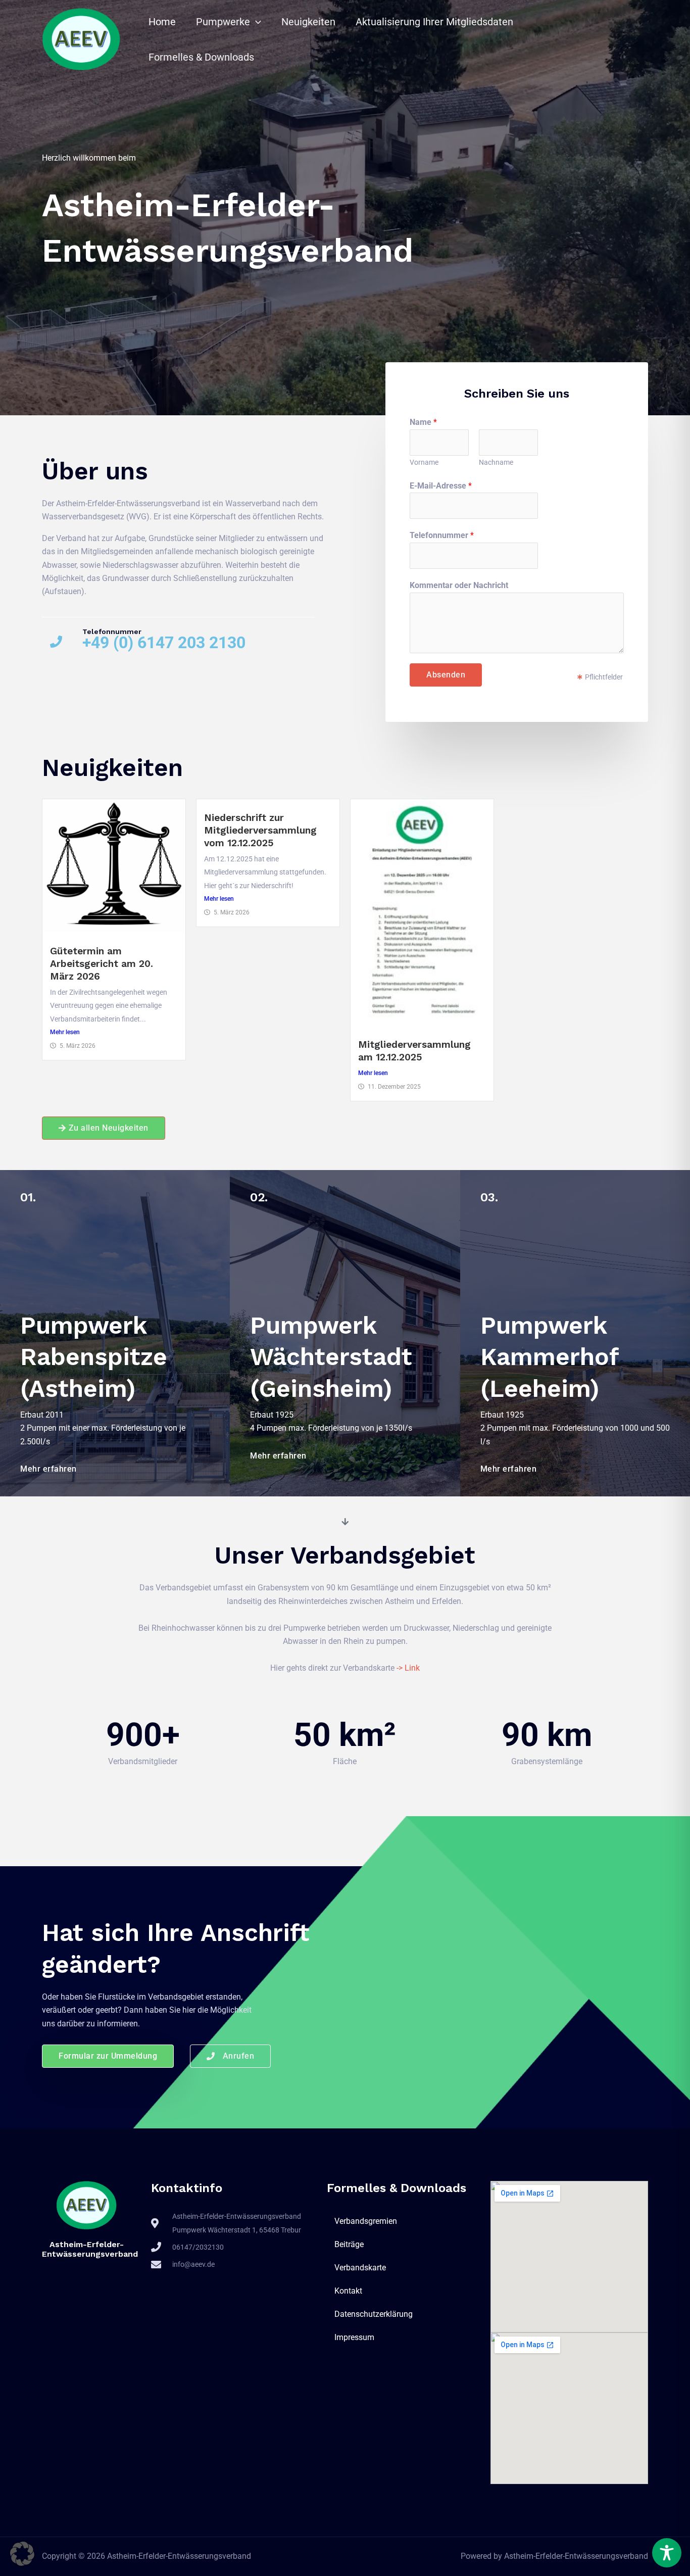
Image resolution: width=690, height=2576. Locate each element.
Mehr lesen (65, 1032)
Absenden (446, 675)
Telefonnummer (442, 535)
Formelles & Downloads (201, 57)
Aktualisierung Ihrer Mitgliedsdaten (434, 22)
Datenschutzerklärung (374, 2314)
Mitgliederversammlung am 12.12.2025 (414, 1051)
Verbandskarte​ (360, 2268)
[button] (256, 22)
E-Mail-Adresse (441, 486)
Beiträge (349, 2244)
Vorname (424, 462)
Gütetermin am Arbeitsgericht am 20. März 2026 (102, 964)
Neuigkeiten (308, 22)
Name (423, 422)
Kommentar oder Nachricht (459, 585)
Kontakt (348, 2291)
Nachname (496, 462)
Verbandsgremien (366, 2221)
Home (162, 22)
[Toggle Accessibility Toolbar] (667, 2553)
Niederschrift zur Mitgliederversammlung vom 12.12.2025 (260, 830)
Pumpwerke (223, 22)
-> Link (408, 1668)
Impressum (354, 2337)
